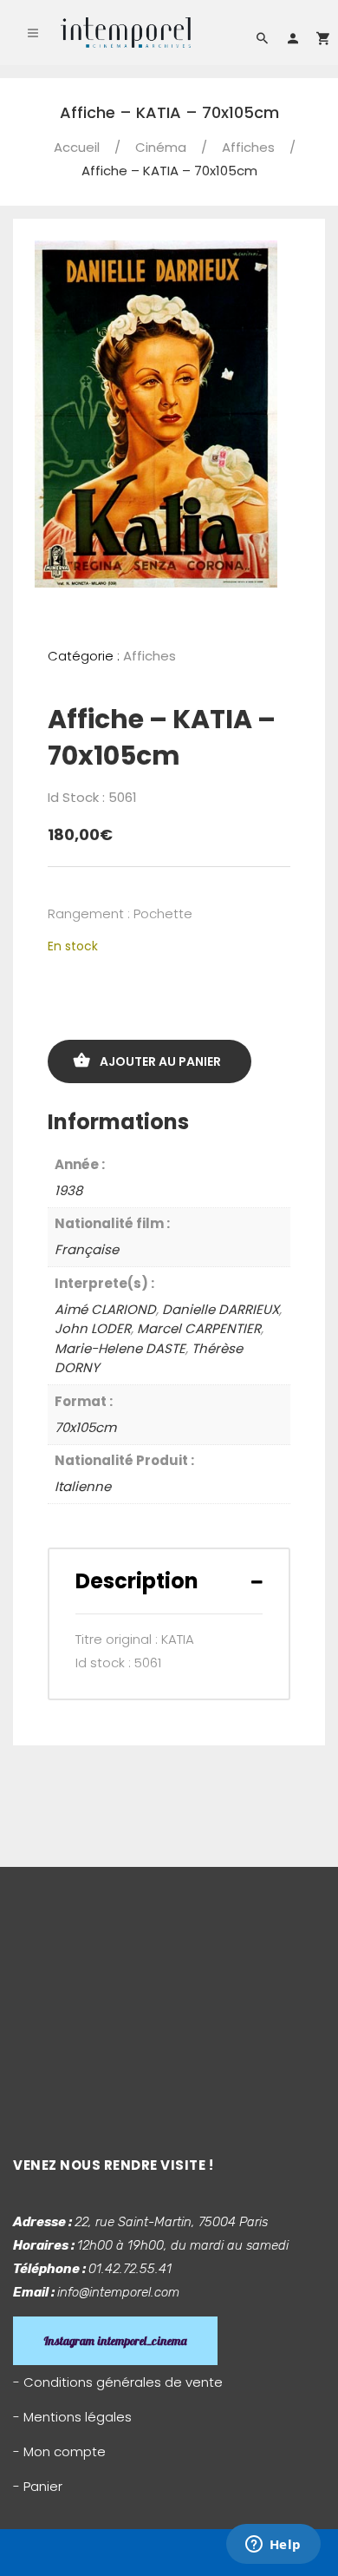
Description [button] (137, 1581)
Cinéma (161, 147)
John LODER (93, 1328)
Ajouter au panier (160, 1061)
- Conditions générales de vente (118, 2382)
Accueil (77, 147)
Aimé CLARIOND (105, 1309)
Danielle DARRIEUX (221, 1309)
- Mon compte (59, 2451)
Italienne (83, 1486)
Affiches (248, 147)
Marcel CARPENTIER (199, 1328)
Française (87, 1249)
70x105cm (85, 1427)
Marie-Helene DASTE (120, 1348)
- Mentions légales (72, 2417)
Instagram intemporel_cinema (115, 2341)
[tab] (169, 1581)
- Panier (38, 2486)
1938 (68, 1190)
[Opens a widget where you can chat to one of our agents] (273, 2546)
